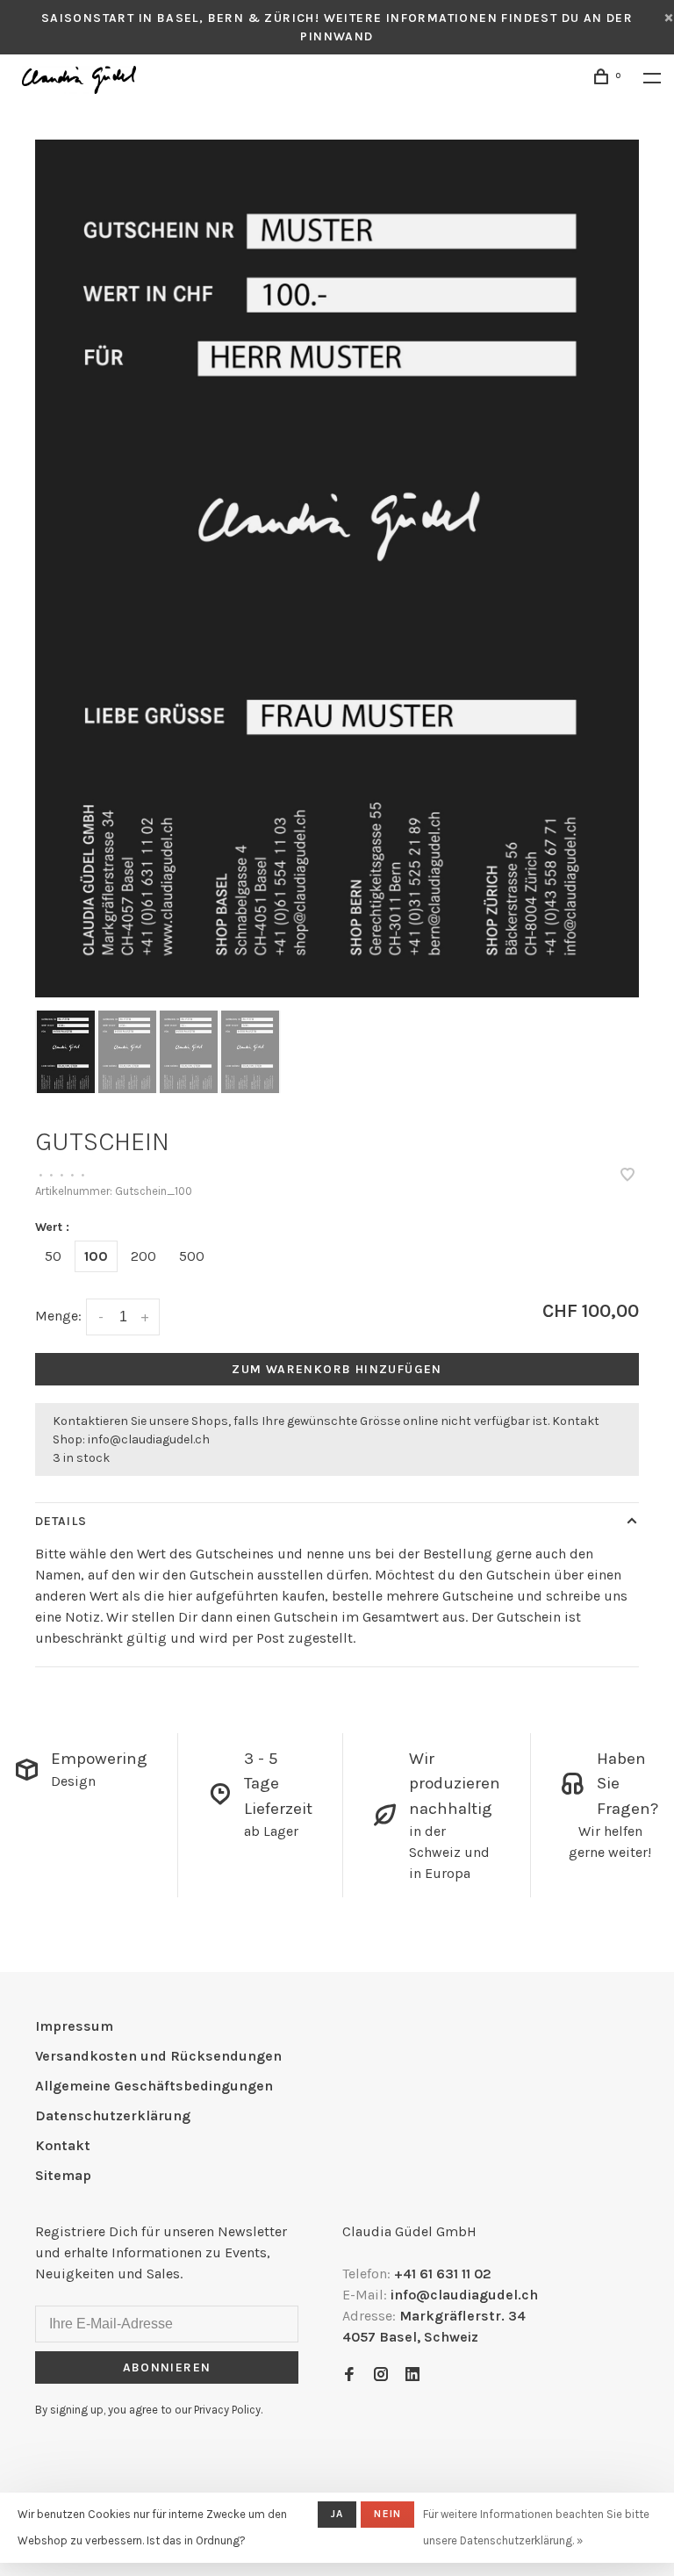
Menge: (58, 1316)
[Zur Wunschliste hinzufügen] (627, 1176)
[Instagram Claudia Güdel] (381, 2375)
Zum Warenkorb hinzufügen (337, 1369)
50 (53, 1256)
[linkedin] (412, 2375)
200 (143, 1256)
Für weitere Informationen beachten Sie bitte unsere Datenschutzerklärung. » (536, 2527)
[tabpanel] (337, 568)
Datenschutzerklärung (113, 2115)
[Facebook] (349, 2375)
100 (96, 1256)
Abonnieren (167, 2367)
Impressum (74, 2026)
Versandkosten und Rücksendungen (158, 2056)
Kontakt (63, 2145)
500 (192, 1256)
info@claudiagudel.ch (149, 1439)
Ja (337, 2514)
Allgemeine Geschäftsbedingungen (154, 2086)
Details (61, 1521)
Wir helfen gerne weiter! (610, 1842)
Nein (387, 2514)
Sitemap (63, 2175)
